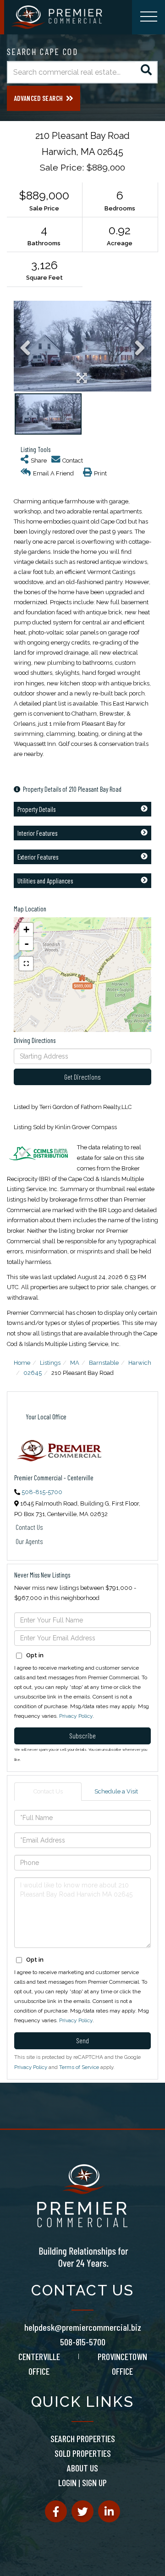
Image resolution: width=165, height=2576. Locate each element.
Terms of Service (79, 2067)
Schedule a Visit (116, 1791)
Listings (50, 1363)
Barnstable (104, 1363)
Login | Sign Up (82, 2482)
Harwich (140, 1363)
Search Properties (83, 2438)
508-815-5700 (42, 1492)
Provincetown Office (122, 2364)
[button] (146, 72)
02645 (33, 1373)
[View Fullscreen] (26, 964)
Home (22, 1363)
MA (75, 1363)
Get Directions (82, 1077)
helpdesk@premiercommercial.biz (83, 2327)
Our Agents (29, 1541)
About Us (82, 2468)
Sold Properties (83, 2453)
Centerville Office (39, 2364)
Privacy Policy (76, 1716)
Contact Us (29, 1527)
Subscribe (82, 1735)
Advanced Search (38, 98)
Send (82, 2040)
